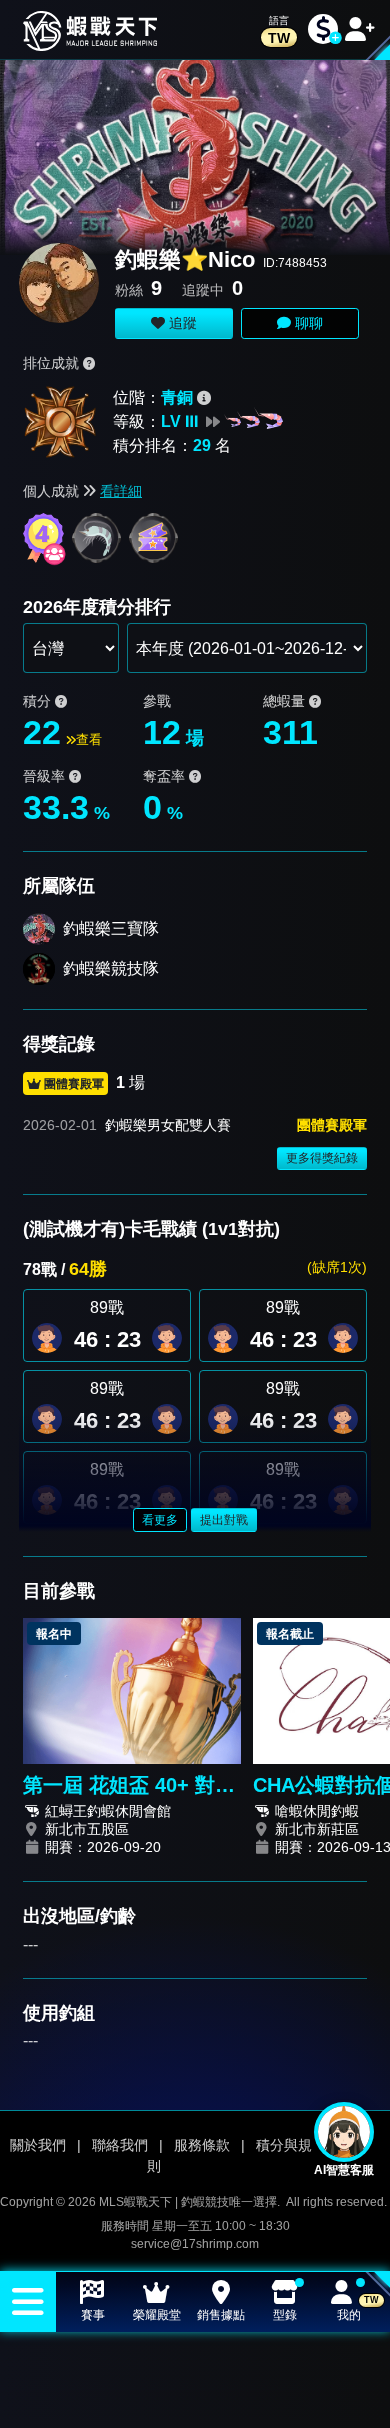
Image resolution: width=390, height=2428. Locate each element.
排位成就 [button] (53, 363)
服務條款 (202, 2145)
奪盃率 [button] (166, 776)
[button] (167, 1338)
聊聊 (307, 323)
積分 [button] (39, 701)
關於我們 (38, 2145)
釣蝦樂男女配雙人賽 (168, 1125)
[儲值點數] (323, 29)
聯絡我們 (120, 2145)
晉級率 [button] (46, 776)
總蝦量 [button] (286, 701)
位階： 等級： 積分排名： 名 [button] (172, 421)
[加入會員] (360, 29)
